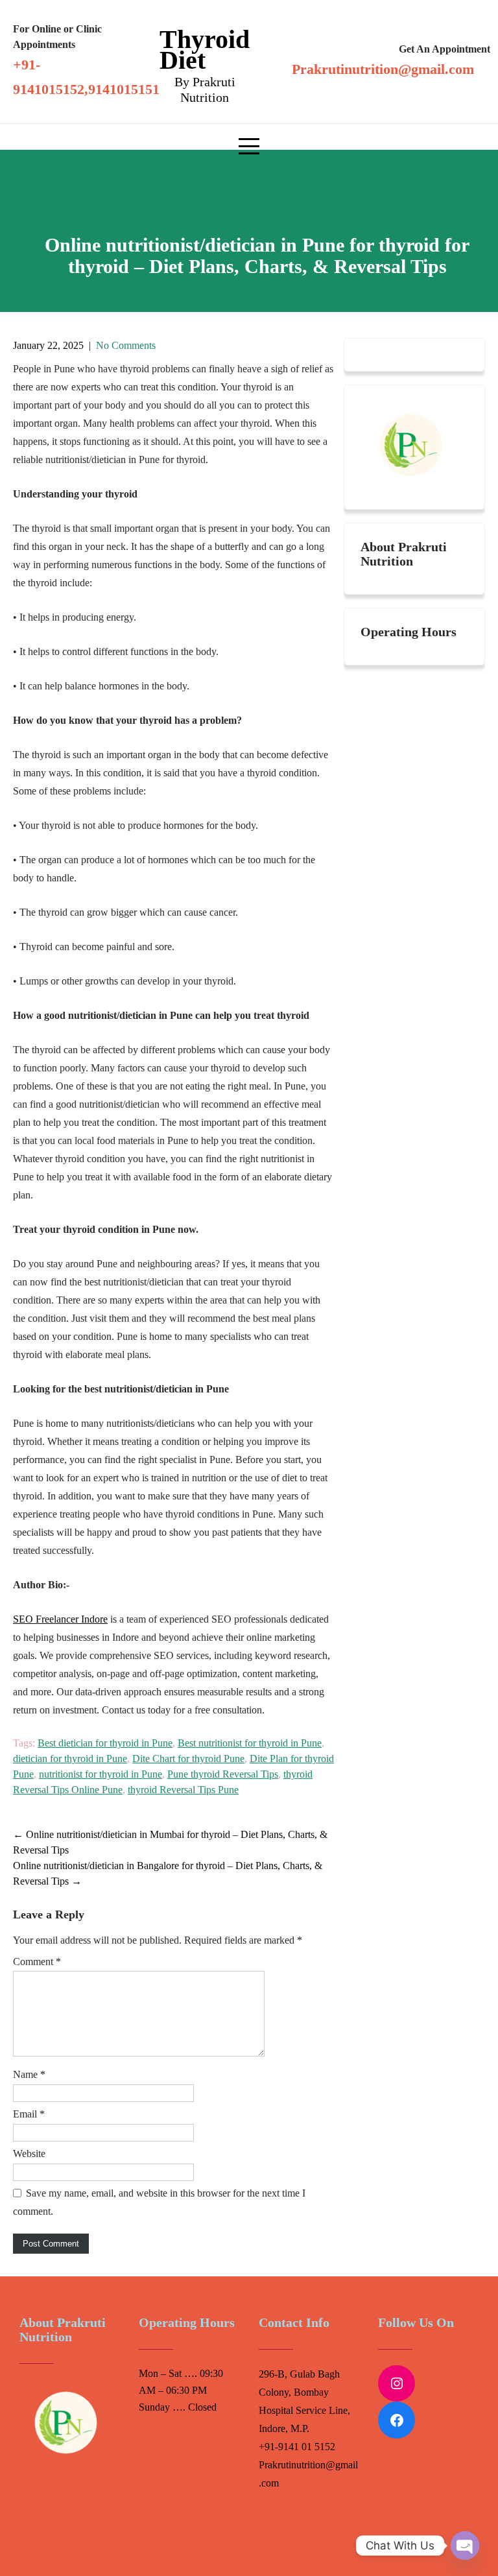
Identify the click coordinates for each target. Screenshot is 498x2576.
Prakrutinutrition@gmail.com (383, 69)
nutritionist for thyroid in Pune (101, 1774)
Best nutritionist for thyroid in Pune (250, 1743)
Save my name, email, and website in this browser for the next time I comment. (159, 2202)
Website (29, 2153)
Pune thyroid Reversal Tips (223, 1774)
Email (29, 2114)
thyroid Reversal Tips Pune (183, 1790)
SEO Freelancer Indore (60, 1619)
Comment (37, 1962)
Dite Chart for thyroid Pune (188, 1759)
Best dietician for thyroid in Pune (105, 1743)
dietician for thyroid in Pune (70, 1759)
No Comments (126, 345)
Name (29, 2074)
